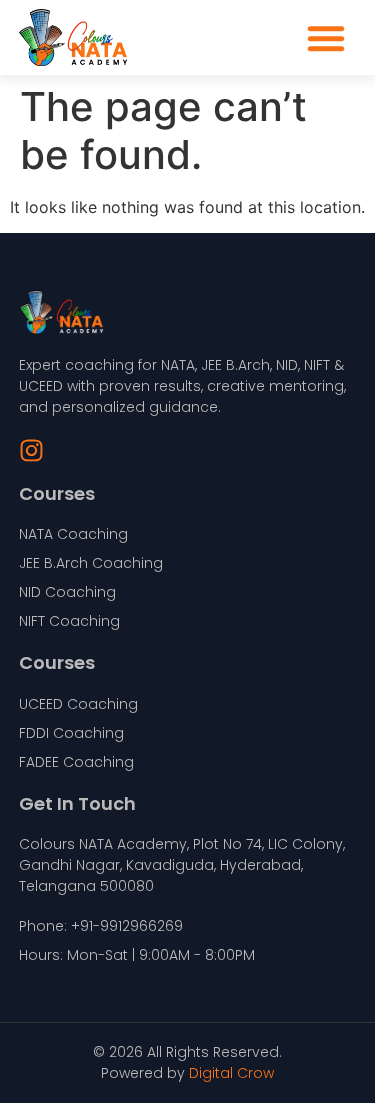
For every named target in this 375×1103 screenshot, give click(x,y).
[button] (326, 38)
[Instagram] (31, 450)
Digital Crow (231, 1073)
